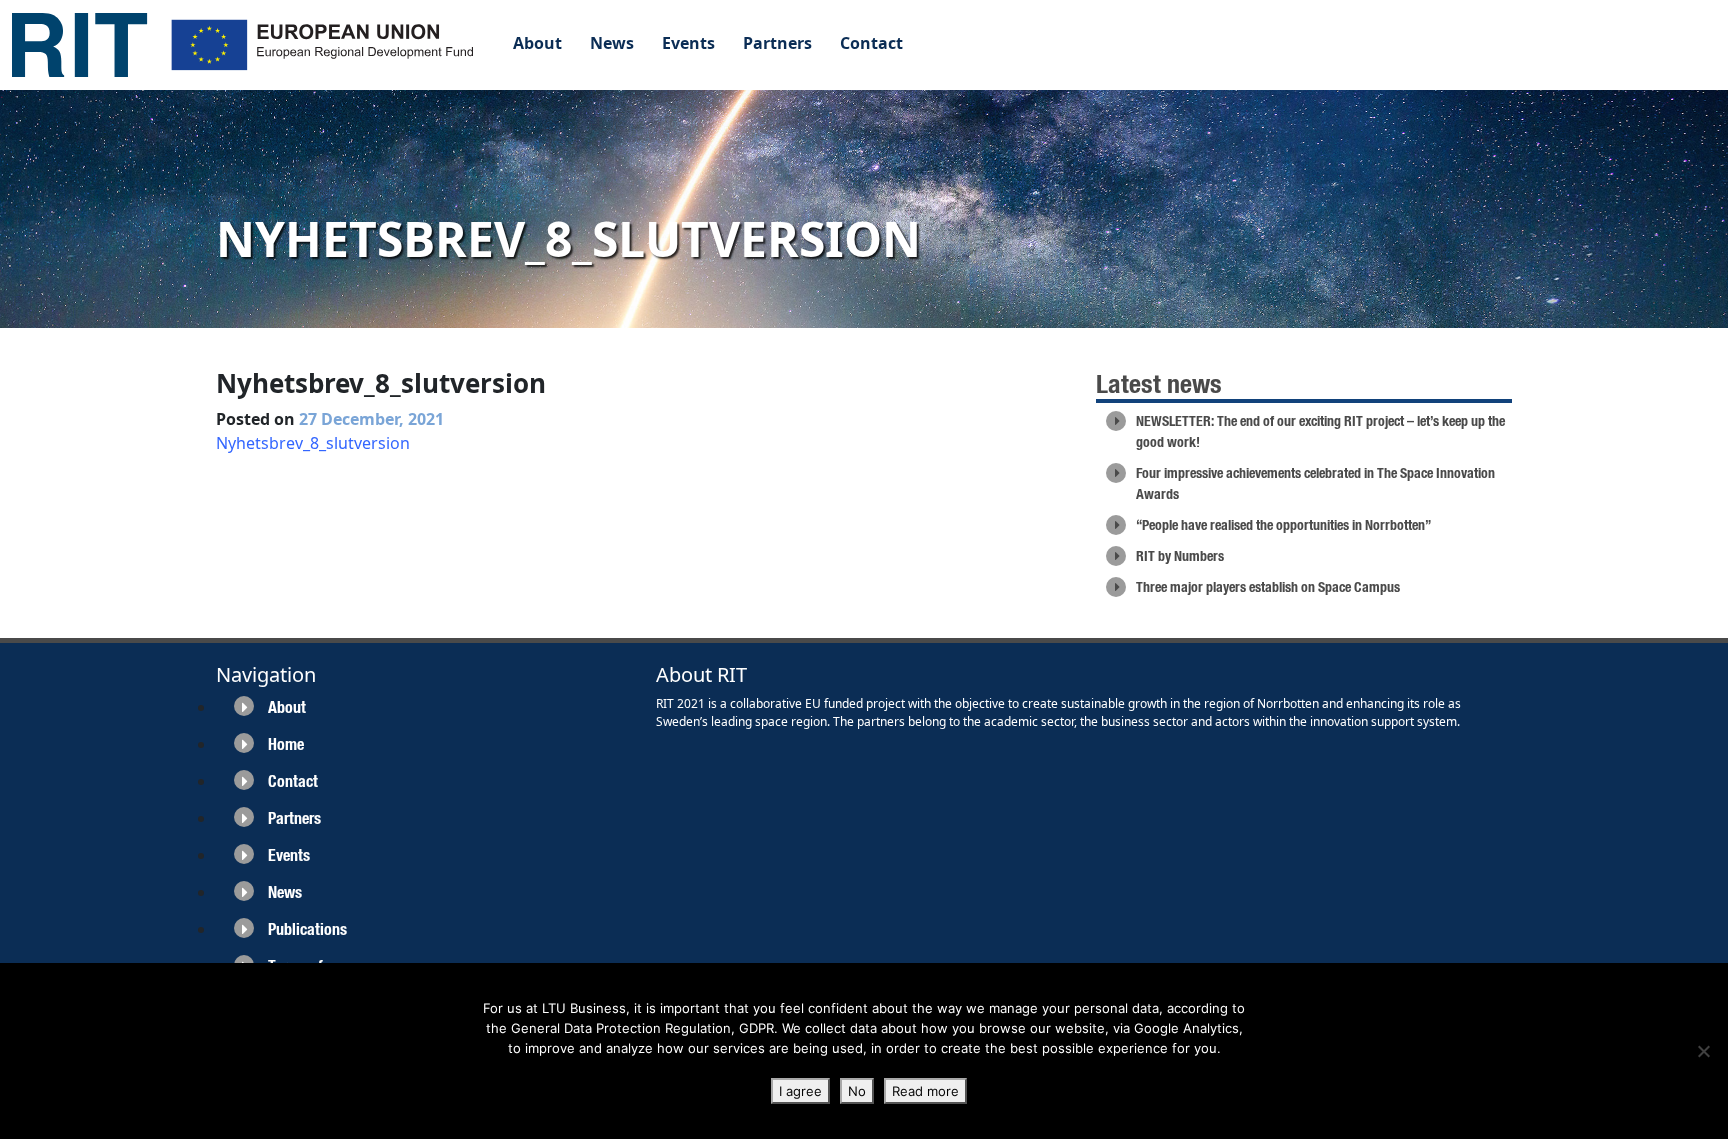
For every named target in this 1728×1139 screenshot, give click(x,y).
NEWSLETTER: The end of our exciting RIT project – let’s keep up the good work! (1320, 431)
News (612, 43)
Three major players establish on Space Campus (1268, 587)
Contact (871, 43)
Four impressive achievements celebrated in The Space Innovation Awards (1315, 483)
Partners (777, 43)
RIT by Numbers (1180, 556)
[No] (1703, 1051)
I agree (800, 1091)
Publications (307, 929)
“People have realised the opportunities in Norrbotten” (1283, 525)
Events (688, 43)
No (857, 1091)
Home (286, 744)
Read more (925, 1091)
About (537, 43)
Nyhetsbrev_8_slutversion (313, 443)
